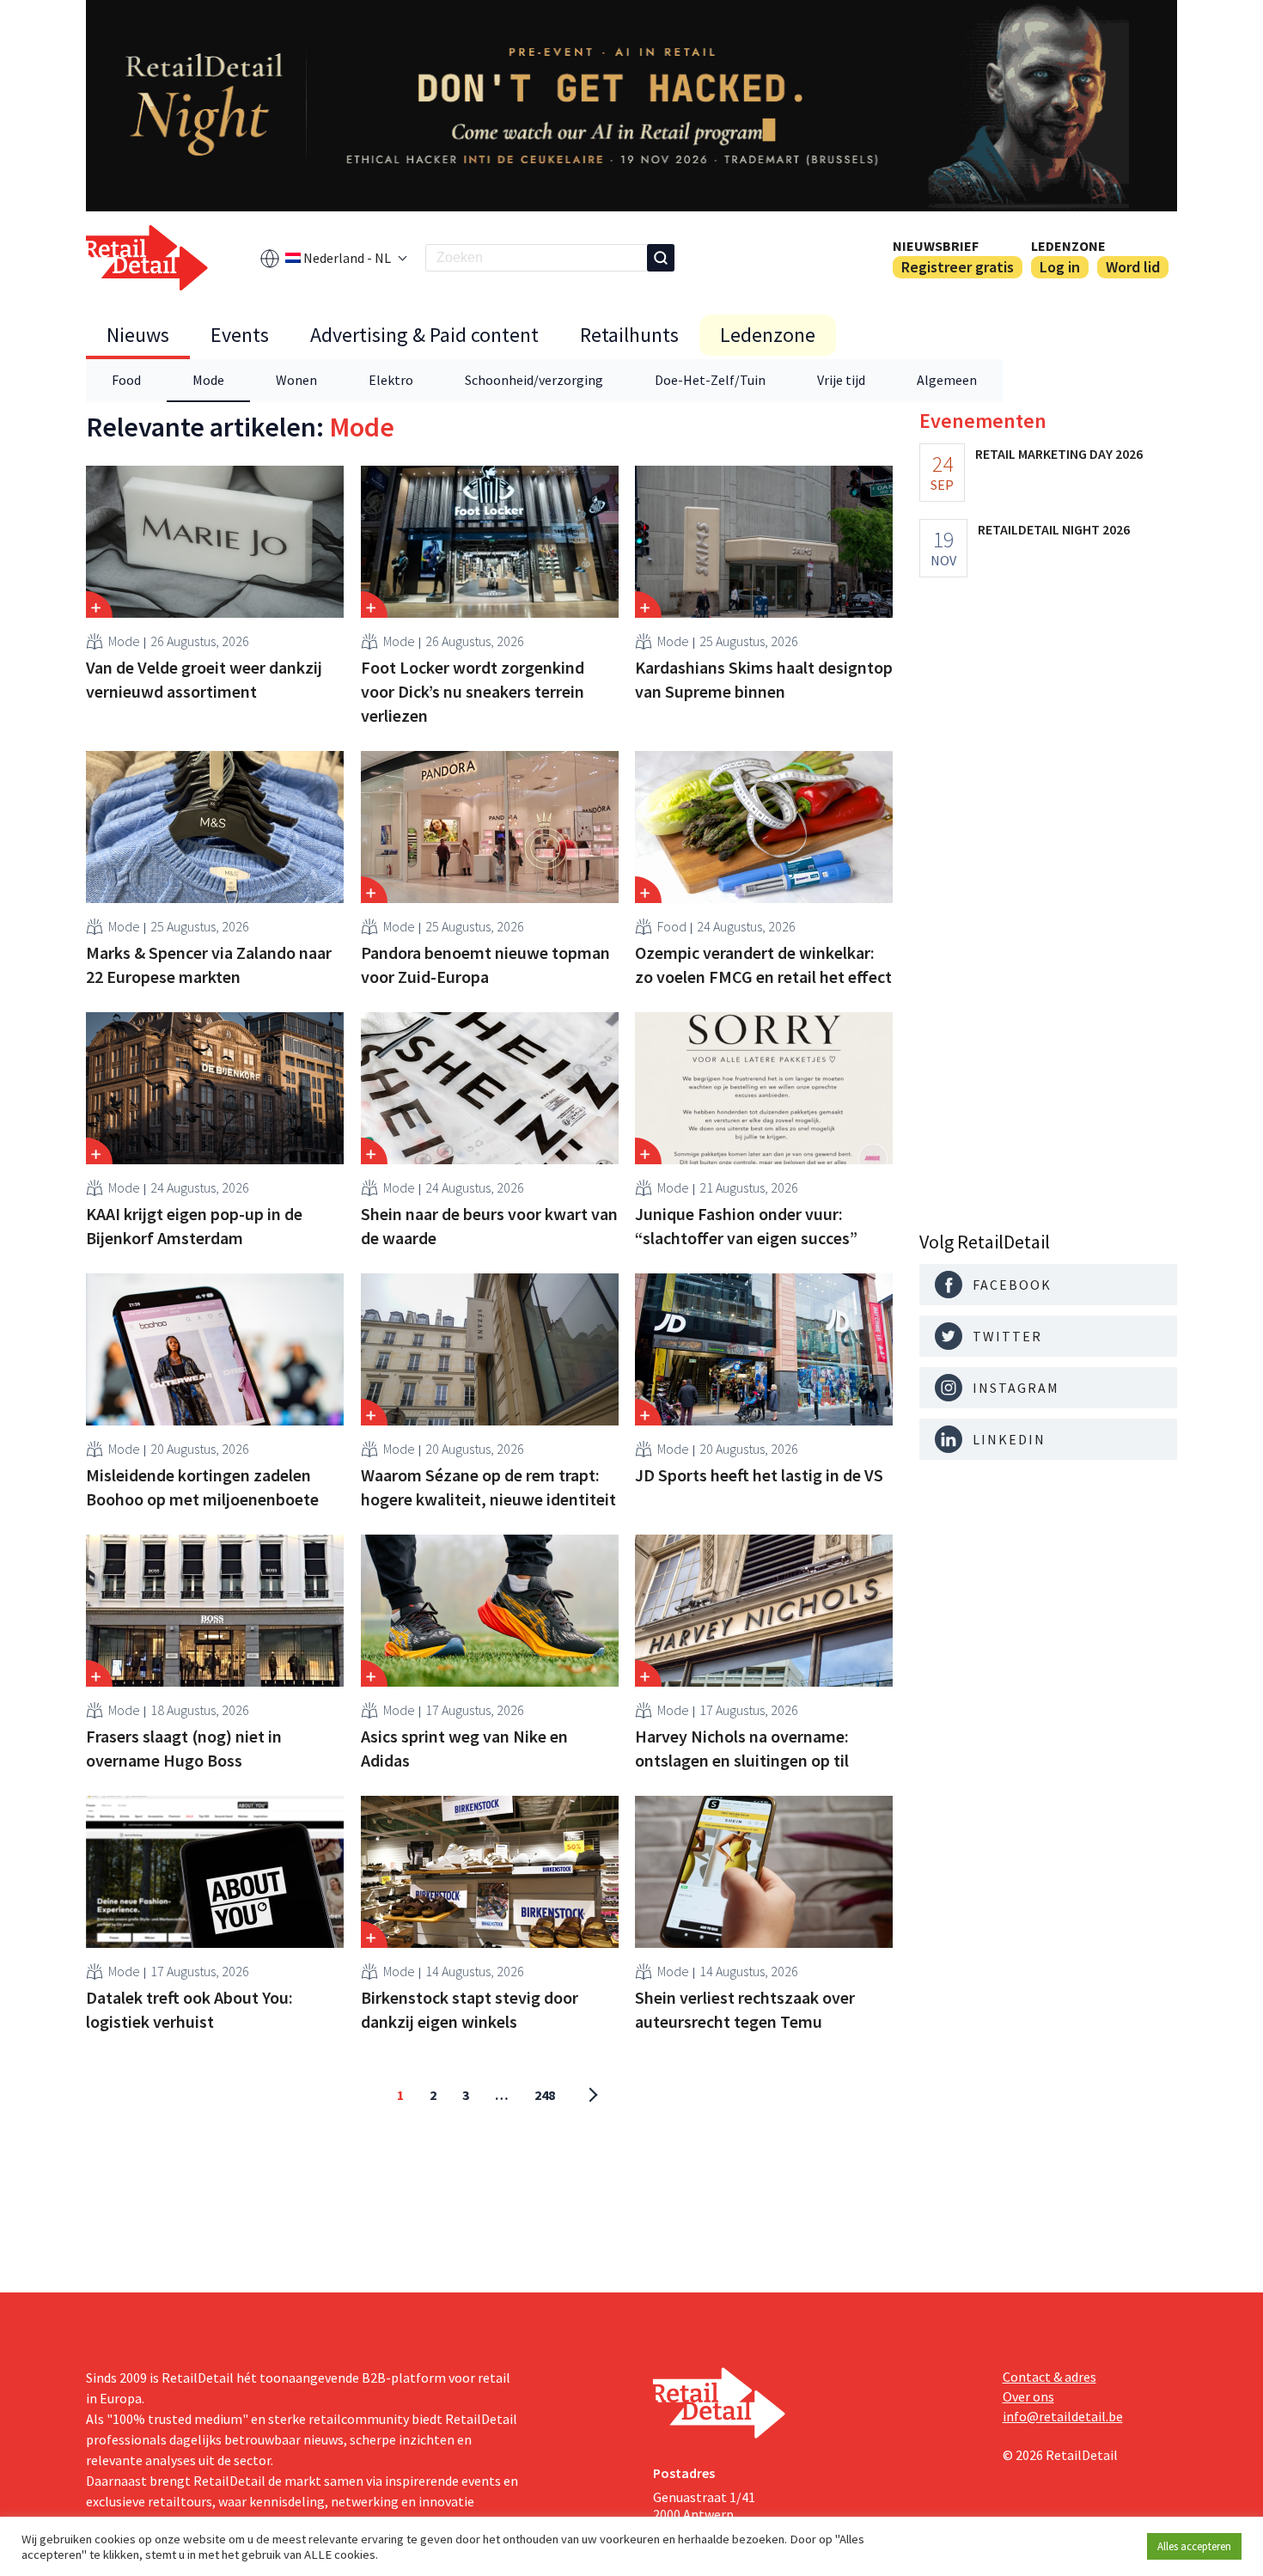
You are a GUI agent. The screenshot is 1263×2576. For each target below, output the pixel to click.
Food (126, 380)
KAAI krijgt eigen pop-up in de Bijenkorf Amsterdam (194, 1226)
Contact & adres (1049, 2377)
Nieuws (138, 335)
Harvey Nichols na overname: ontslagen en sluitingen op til (742, 1748)
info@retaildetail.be (1063, 2416)
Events (240, 335)
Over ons (1028, 2396)
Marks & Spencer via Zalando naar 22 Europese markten (209, 964)
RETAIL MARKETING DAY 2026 (1059, 454)
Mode (208, 380)
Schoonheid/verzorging (534, 380)
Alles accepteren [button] (1194, 2546)
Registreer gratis (958, 267)
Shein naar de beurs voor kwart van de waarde (489, 1226)
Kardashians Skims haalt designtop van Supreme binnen (764, 679)
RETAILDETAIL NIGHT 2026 (1054, 529)
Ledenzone (1068, 246)
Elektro (391, 380)
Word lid (1133, 267)
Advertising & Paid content (424, 335)
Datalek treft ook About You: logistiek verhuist (189, 2009)
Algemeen (947, 380)
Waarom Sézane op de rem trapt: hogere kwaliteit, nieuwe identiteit (488, 1487)
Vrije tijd (841, 380)
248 (545, 2095)
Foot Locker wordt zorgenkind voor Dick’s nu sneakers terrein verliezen (473, 691)
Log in (1060, 267)
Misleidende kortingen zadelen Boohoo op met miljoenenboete (202, 1487)
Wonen (296, 380)
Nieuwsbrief (936, 246)
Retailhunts (629, 335)
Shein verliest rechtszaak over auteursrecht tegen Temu (745, 2009)
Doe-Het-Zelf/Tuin (710, 380)
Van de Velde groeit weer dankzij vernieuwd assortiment (204, 679)
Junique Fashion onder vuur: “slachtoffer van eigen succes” (746, 1226)
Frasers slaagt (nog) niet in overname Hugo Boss (184, 1748)
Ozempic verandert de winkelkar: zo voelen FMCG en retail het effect (763, 964)
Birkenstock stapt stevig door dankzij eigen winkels (470, 2009)
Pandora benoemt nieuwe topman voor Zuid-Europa (485, 964)
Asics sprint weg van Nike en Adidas (464, 1748)
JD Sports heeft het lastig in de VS (759, 1475)
